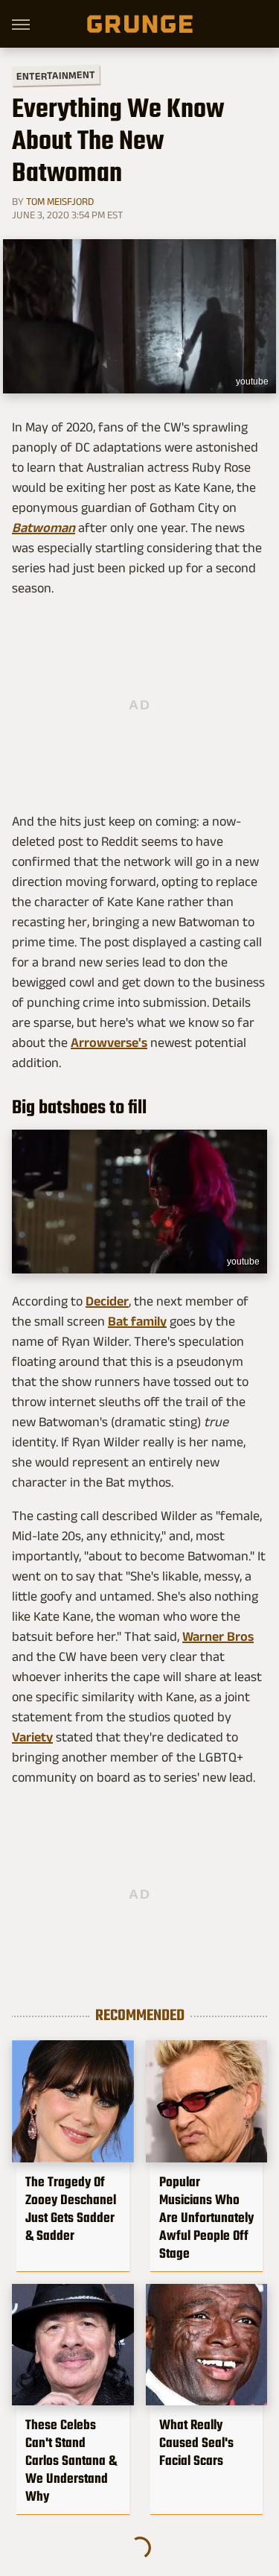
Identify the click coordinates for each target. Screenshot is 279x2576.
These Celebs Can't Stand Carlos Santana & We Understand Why (71, 2461)
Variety (32, 1737)
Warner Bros (218, 1636)
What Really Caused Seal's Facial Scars (196, 2443)
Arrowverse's (109, 1042)
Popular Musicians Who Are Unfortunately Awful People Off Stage (206, 2218)
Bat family (137, 1321)
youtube (252, 382)
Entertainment (56, 76)
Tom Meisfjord (60, 201)
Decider (107, 1301)
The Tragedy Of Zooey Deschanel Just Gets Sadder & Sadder (71, 2209)
